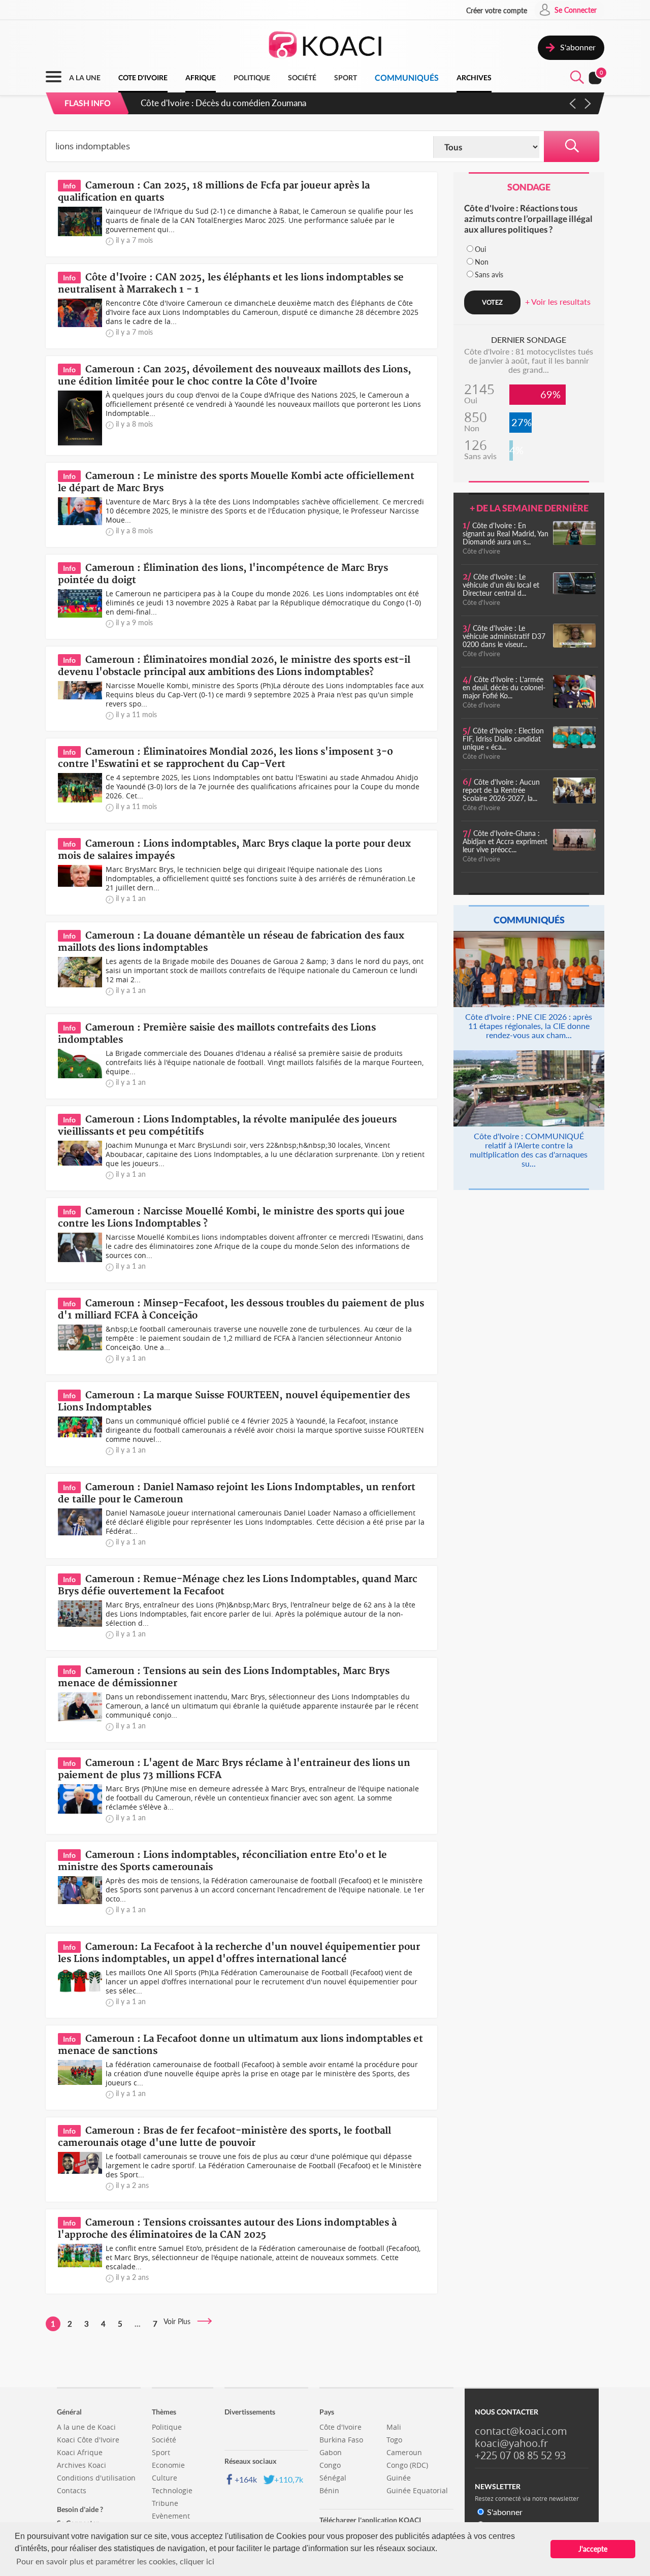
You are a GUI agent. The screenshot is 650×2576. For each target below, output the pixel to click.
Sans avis (489, 275)
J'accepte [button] (593, 2549)
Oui (480, 249)
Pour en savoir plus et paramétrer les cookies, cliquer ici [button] (115, 2561)
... (138, 2324)
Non (482, 262)
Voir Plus (180, 2321)
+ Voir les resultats (558, 301)
